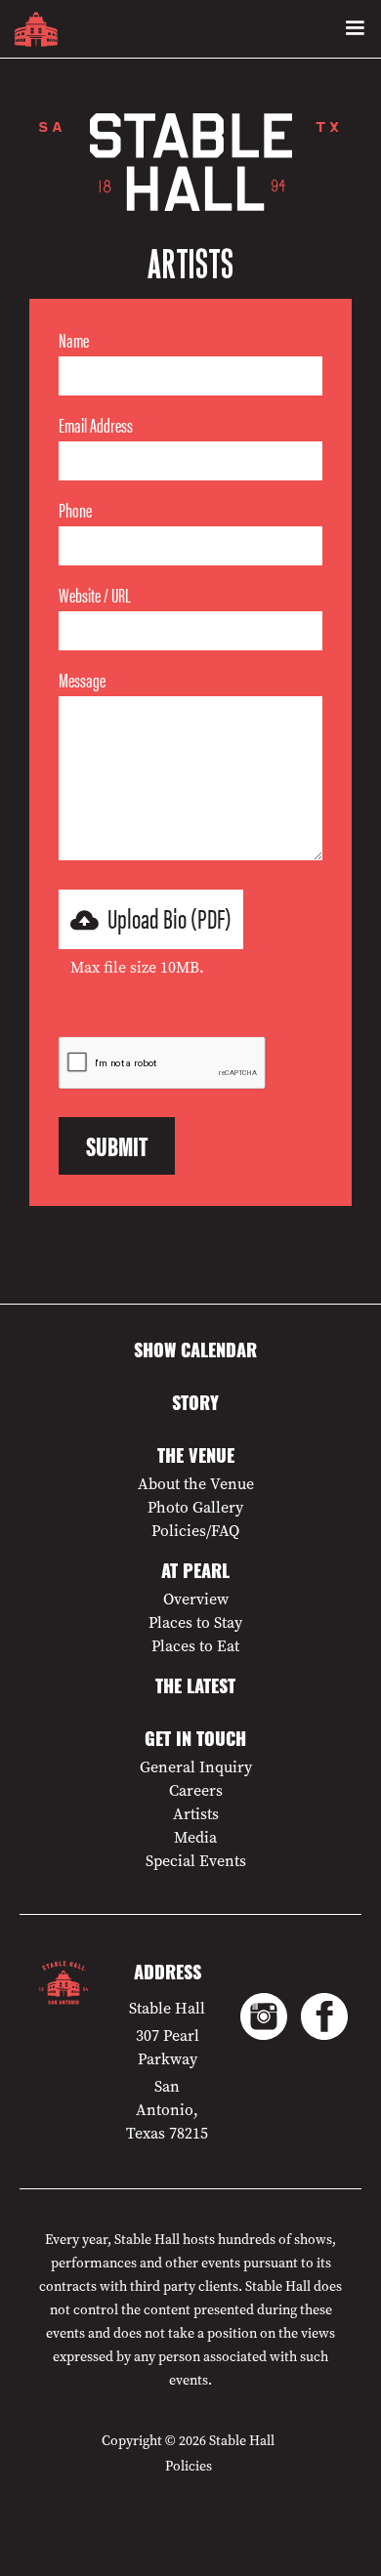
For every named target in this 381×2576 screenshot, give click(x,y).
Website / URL (95, 595)
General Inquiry (196, 1767)
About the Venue (196, 1484)
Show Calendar (195, 1353)
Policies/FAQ (195, 1531)
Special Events (196, 1861)
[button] (355, 29)
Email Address (96, 425)
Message (82, 680)
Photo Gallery (195, 1508)
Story (195, 1406)
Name (74, 340)
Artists (196, 1814)
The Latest (195, 1689)
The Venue (196, 1459)
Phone (75, 510)
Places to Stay (195, 1623)
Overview (196, 1600)
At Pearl (195, 1574)
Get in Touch (195, 1742)
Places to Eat (195, 1646)
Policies (189, 2466)
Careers (196, 1791)
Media (195, 1838)
